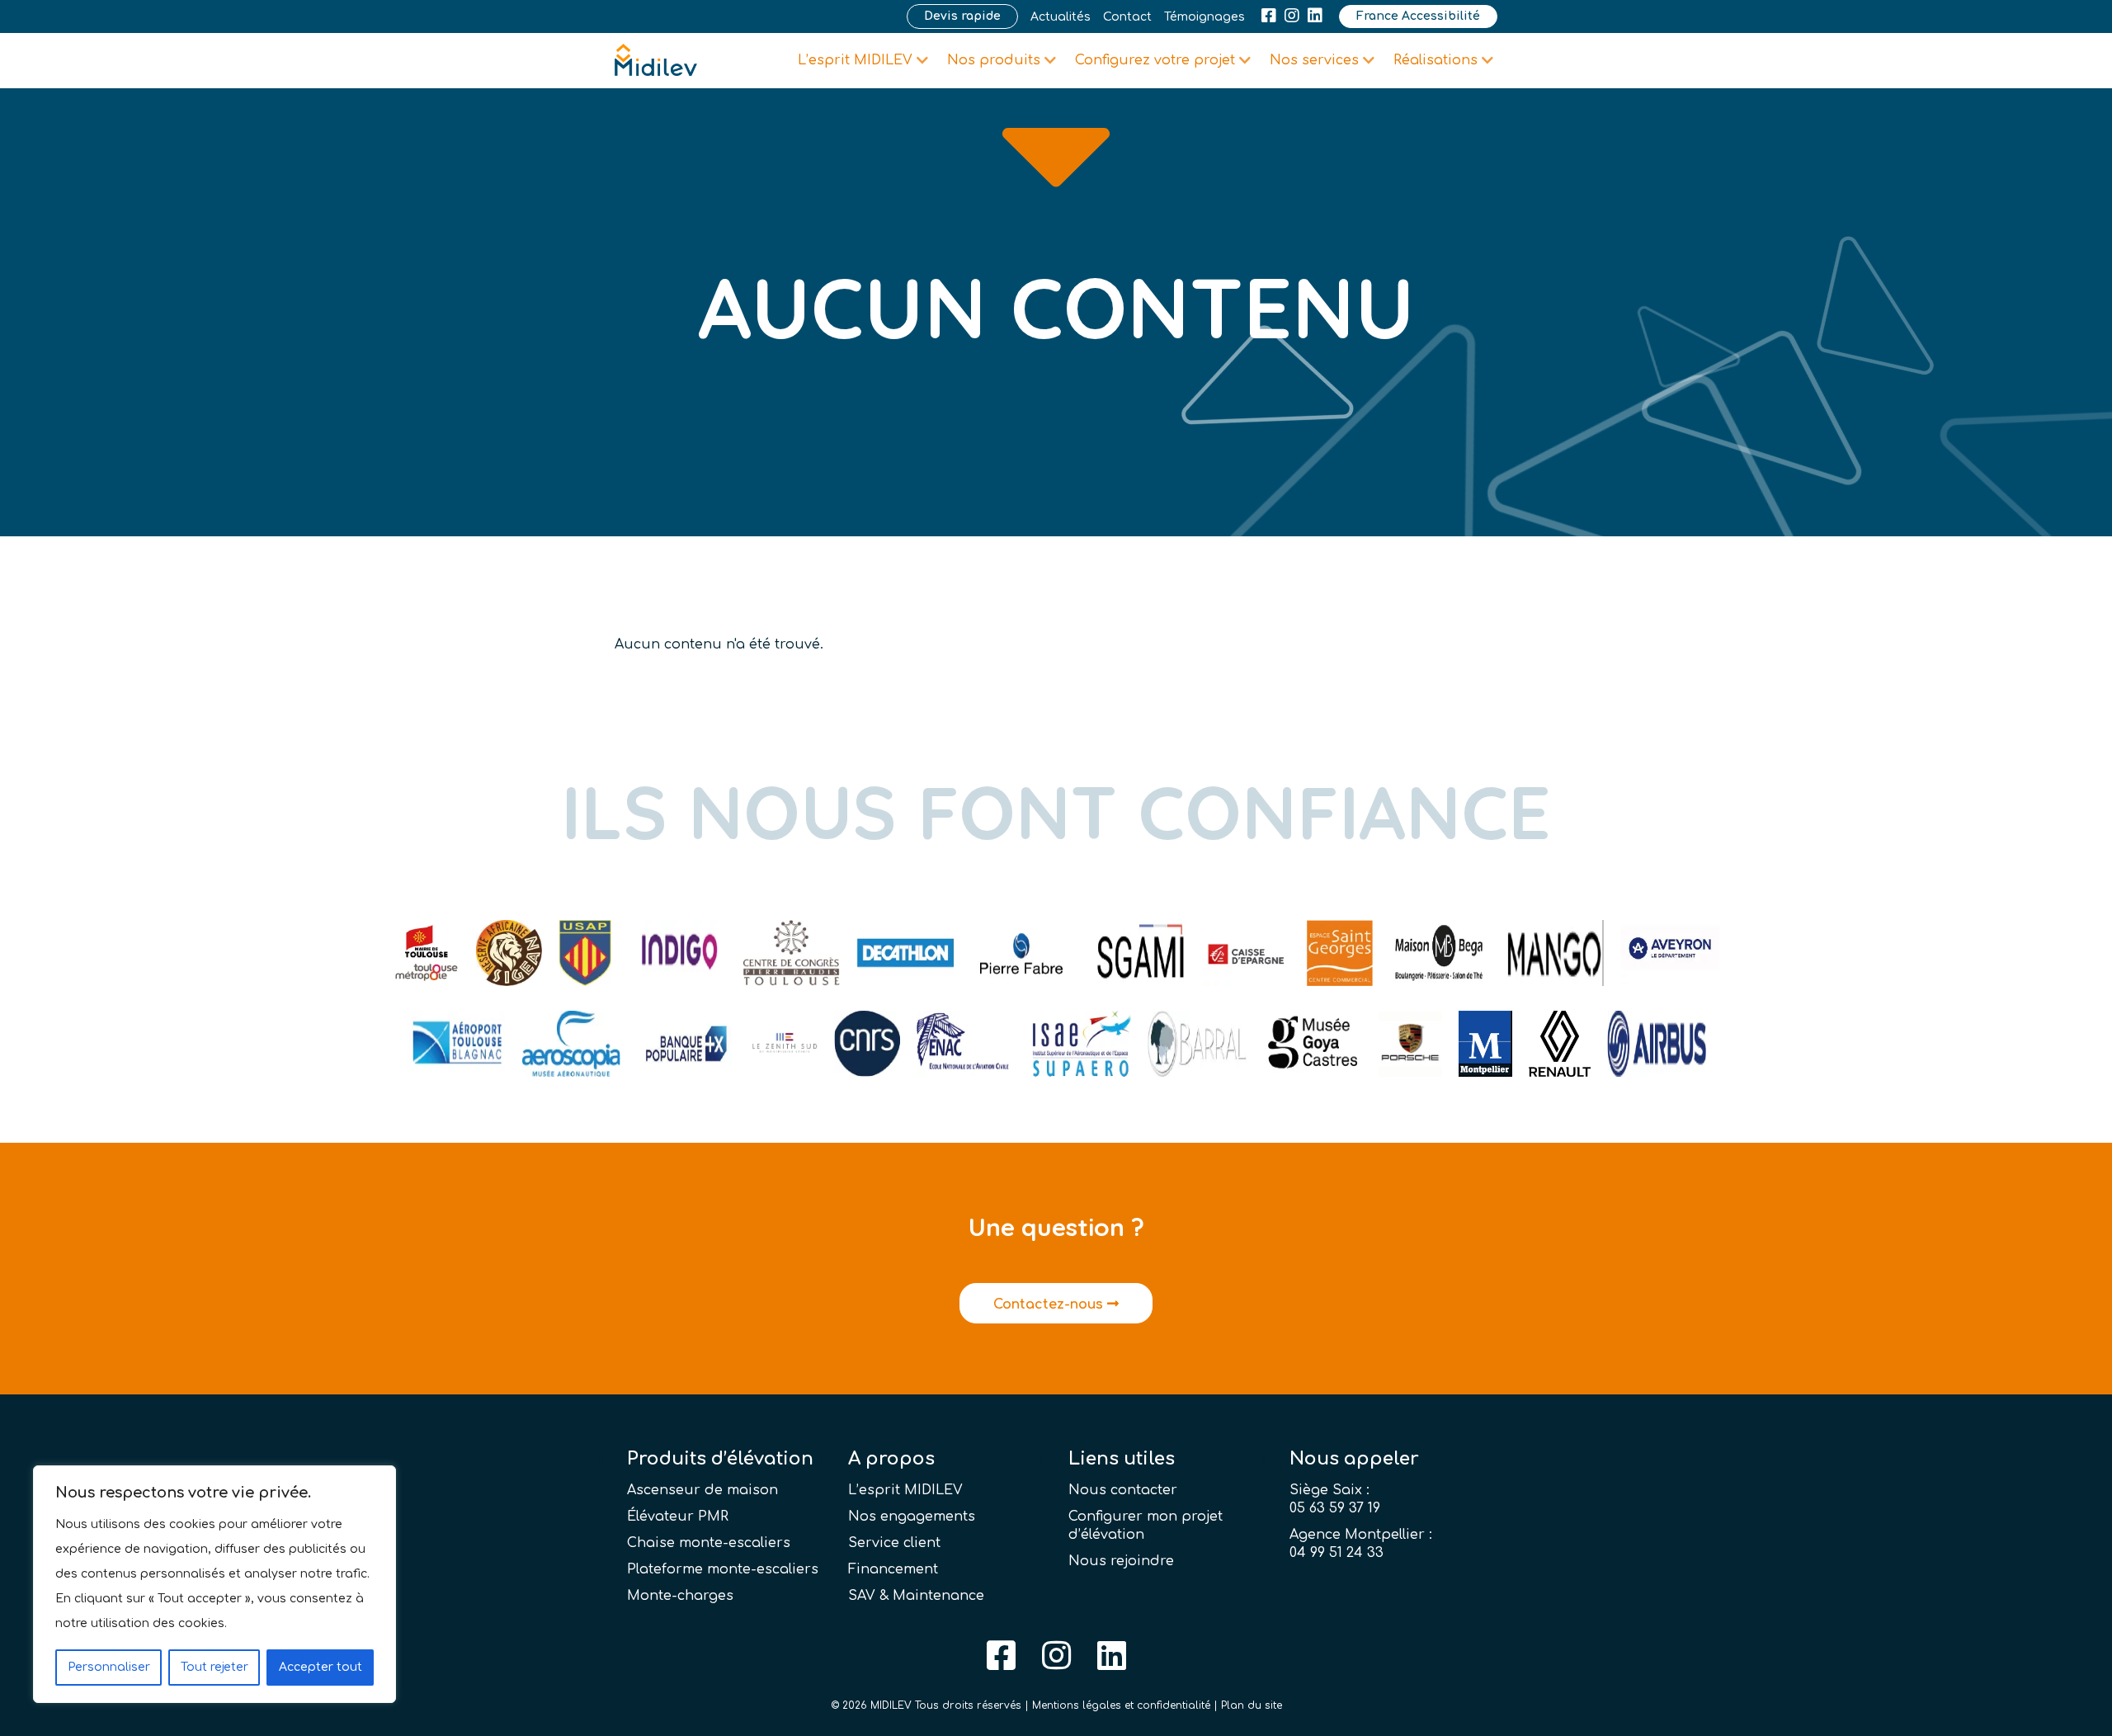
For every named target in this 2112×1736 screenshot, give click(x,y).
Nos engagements (912, 1517)
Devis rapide (962, 16)
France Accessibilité (1418, 16)
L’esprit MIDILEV (905, 1490)
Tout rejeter (214, 1667)
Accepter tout (321, 1667)
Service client (894, 1543)
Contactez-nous (1050, 1304)
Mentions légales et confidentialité (1121, 1705)
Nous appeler (1354, 1459)
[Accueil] (656, 60)
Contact (1127, 17)
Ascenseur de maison (702, 1490)
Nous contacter (1123, 1490)
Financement (893, 1569)
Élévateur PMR (678, 1517)
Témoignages (1204, 17)
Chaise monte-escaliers (709, 1543)
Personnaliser (109, 1667)
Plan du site (1252, 1705)
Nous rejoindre (1121, 1561)
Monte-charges (680, 1596)
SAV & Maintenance (916, 1596)
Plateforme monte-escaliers (723, 1569)
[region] (214, 1584)
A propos (891, 1459)
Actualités (1061, 17)
